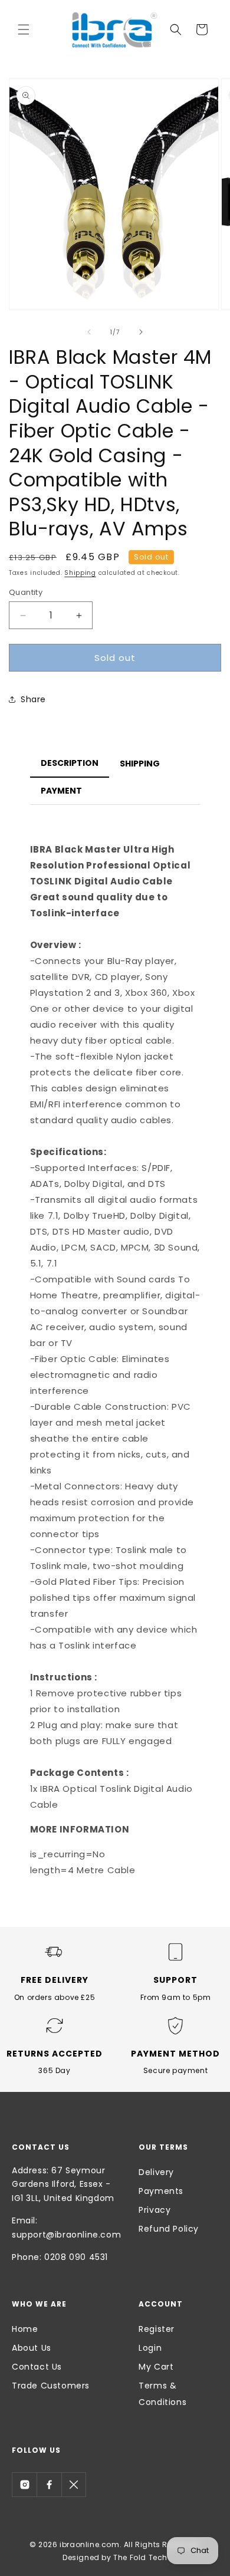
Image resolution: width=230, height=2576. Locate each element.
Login (150, 2348)
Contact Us (37, 2367)
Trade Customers (51, 2386)
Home (25, 2329)
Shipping (80, 573)
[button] (24, 29)
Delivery (156, 2172)
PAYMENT (61, 791)
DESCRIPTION (70, 763)
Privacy (155, 2210)
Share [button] (33, 699)
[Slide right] (141, 332)
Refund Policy (169, 2229)
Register (157, 2329)
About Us (32, 2348)
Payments (161, 2191)
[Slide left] (89, 332)
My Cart (156, 2367)
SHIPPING (140, 764)
